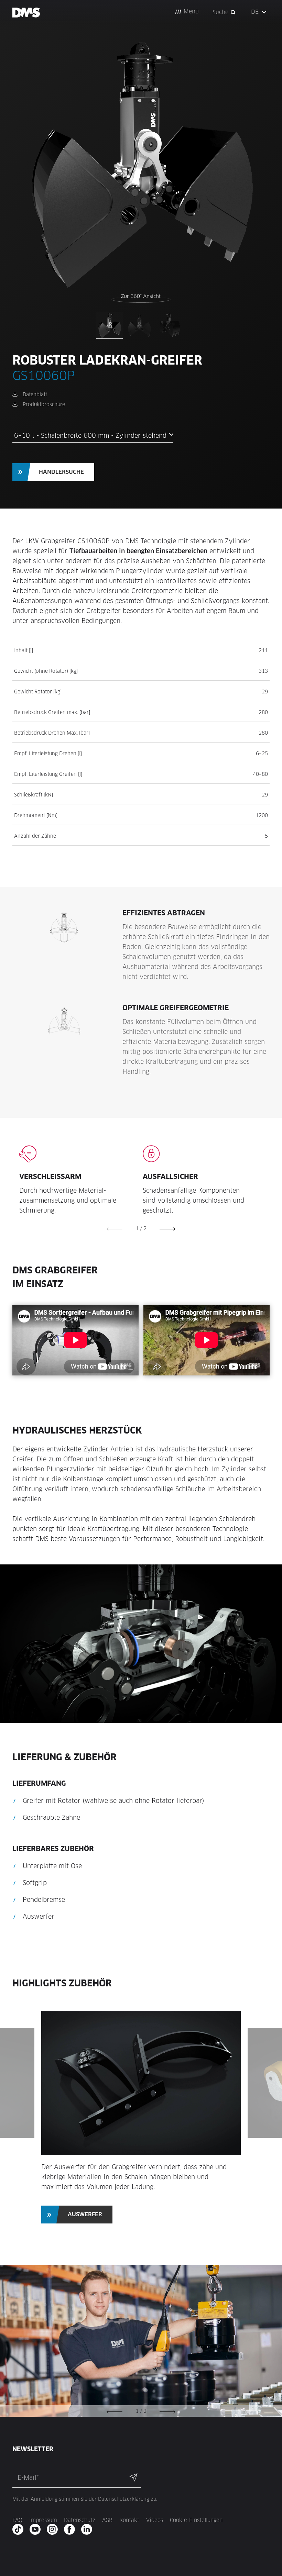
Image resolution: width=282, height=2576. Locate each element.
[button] (187, 12)
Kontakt (129, 2520)
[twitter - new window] (89, 2529)
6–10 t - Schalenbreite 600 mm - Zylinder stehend (90, 436)
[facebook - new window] (72, 2529)
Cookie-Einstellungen (196, 2520)
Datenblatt (35, 394)
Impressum (43, 2520)
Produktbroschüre (44, 404)
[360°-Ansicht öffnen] (141, 298)
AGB (107, 2520)
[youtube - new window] (37, 2529)
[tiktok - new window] (20, 2529)
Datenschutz (80, 2520)
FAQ (17, 2520)
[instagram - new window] (55, 2529)
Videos (155, 2520)
